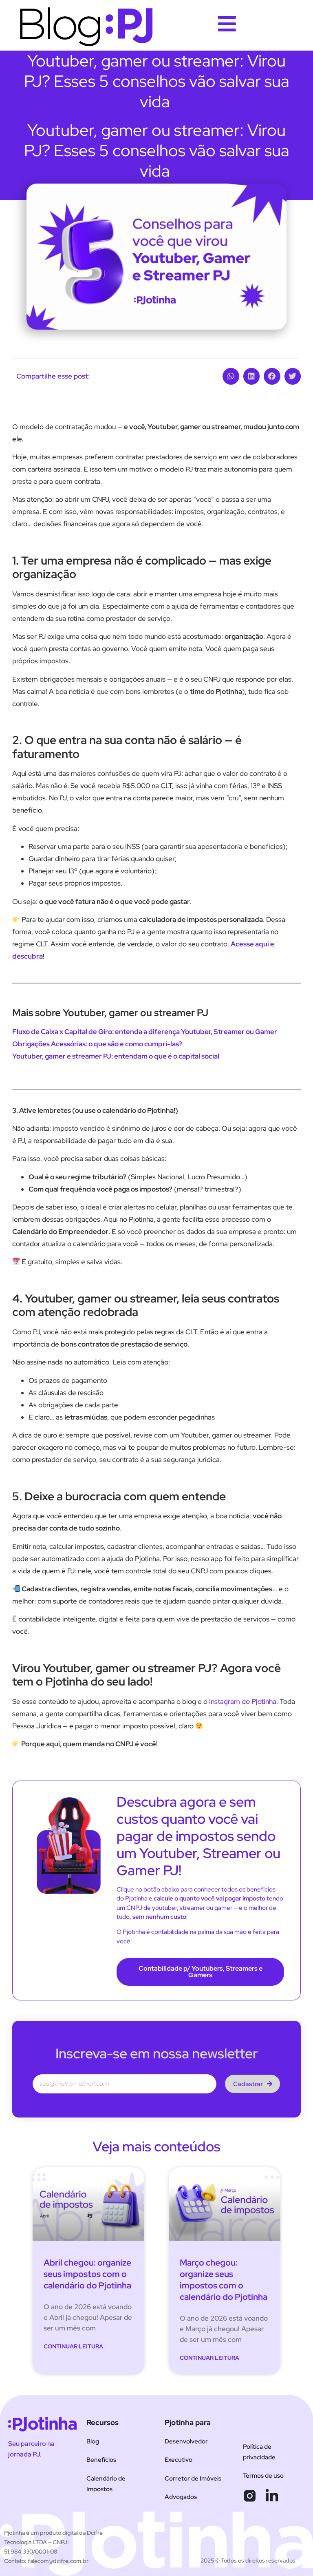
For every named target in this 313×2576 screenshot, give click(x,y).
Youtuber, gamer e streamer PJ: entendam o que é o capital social (116, 1056)
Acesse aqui (250, 944)
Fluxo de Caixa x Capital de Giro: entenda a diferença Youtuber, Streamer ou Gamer (145, 1032)
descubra (28, 956)
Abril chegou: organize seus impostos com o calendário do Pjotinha (87, 2274)
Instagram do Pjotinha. (244, 1701)
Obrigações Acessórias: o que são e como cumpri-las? (97, 1044)
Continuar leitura (73, 2346)
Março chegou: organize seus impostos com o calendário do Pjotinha (224, 2280)
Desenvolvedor (186, 2441)
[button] (231, 376)
